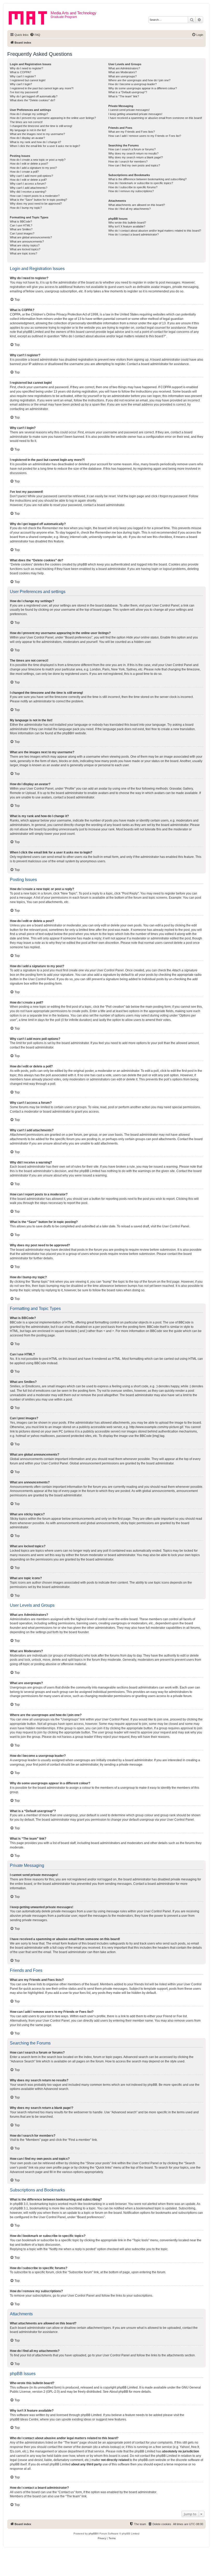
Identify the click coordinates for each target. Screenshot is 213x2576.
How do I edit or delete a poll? (28, 180)
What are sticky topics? (25, 245)
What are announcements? (27, 241)
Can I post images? (22, 233)
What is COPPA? (21, 72)
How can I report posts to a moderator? (35, 196)
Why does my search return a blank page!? (136, 157)
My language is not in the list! (28, 130)
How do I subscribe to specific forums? (133, 187)
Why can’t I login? (21, 84)
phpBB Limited (127, 2387)
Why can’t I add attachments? (29, 188)
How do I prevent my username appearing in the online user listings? (53, 118)
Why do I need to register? (26, 68)
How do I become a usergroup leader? (132, 84)
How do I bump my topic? (26, 208)
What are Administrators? (124, 68)
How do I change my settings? (29, 114)
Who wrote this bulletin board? (127, 223)
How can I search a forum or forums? (132, 149)
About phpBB (119, 2392)
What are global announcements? (31, 237)
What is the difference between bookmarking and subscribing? (147, 179)
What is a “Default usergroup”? (128, 92)
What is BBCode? (21, 221)
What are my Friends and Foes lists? (132, 132)
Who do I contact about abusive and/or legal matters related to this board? (155, 231)
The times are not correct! (26, 122)
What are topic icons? (24, 253)
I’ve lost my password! (24, 92)
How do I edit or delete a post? (29, 164)
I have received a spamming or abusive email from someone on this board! (155, 118)
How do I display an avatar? (27, 138)
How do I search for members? (128, 162)
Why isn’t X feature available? (127, 226)
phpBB (67, 733)
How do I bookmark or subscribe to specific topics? (141, 183)
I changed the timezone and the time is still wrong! (41, 126)
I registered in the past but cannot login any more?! (42, 88)
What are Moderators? (122, 72)
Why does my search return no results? (133, 153)
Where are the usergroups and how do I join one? (139, 80)
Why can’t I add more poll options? (31, 176)
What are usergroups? (122, 76)
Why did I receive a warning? (28, 192)
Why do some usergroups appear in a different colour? (143, 88)
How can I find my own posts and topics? (134, 165)
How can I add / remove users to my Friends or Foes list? (145, 136)
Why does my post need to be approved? (36, 204)
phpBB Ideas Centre (24, 2419)
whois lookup (110, 2447)
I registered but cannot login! (28, 80)
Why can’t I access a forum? (28, 184)
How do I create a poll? (24, 172)
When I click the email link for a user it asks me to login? (45, 146)
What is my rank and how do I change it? (35, 142)
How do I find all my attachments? (129, 209)
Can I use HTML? (21, 225)
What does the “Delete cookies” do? (32, 100)
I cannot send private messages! (129, 110)
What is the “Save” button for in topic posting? (38, 200)
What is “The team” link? (124, 96)
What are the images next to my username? (37, 134)
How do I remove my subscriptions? (131, 191)
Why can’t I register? (23, 76)
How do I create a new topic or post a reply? (38, 160)
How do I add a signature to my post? (33, 168)
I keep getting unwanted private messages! (135, 114)
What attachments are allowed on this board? (137, 205)
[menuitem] (35, 35)
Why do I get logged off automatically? (34, 96)
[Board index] (30, 17)
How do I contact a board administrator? (134, 234)
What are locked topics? (25, 249)
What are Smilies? (21, 229)
